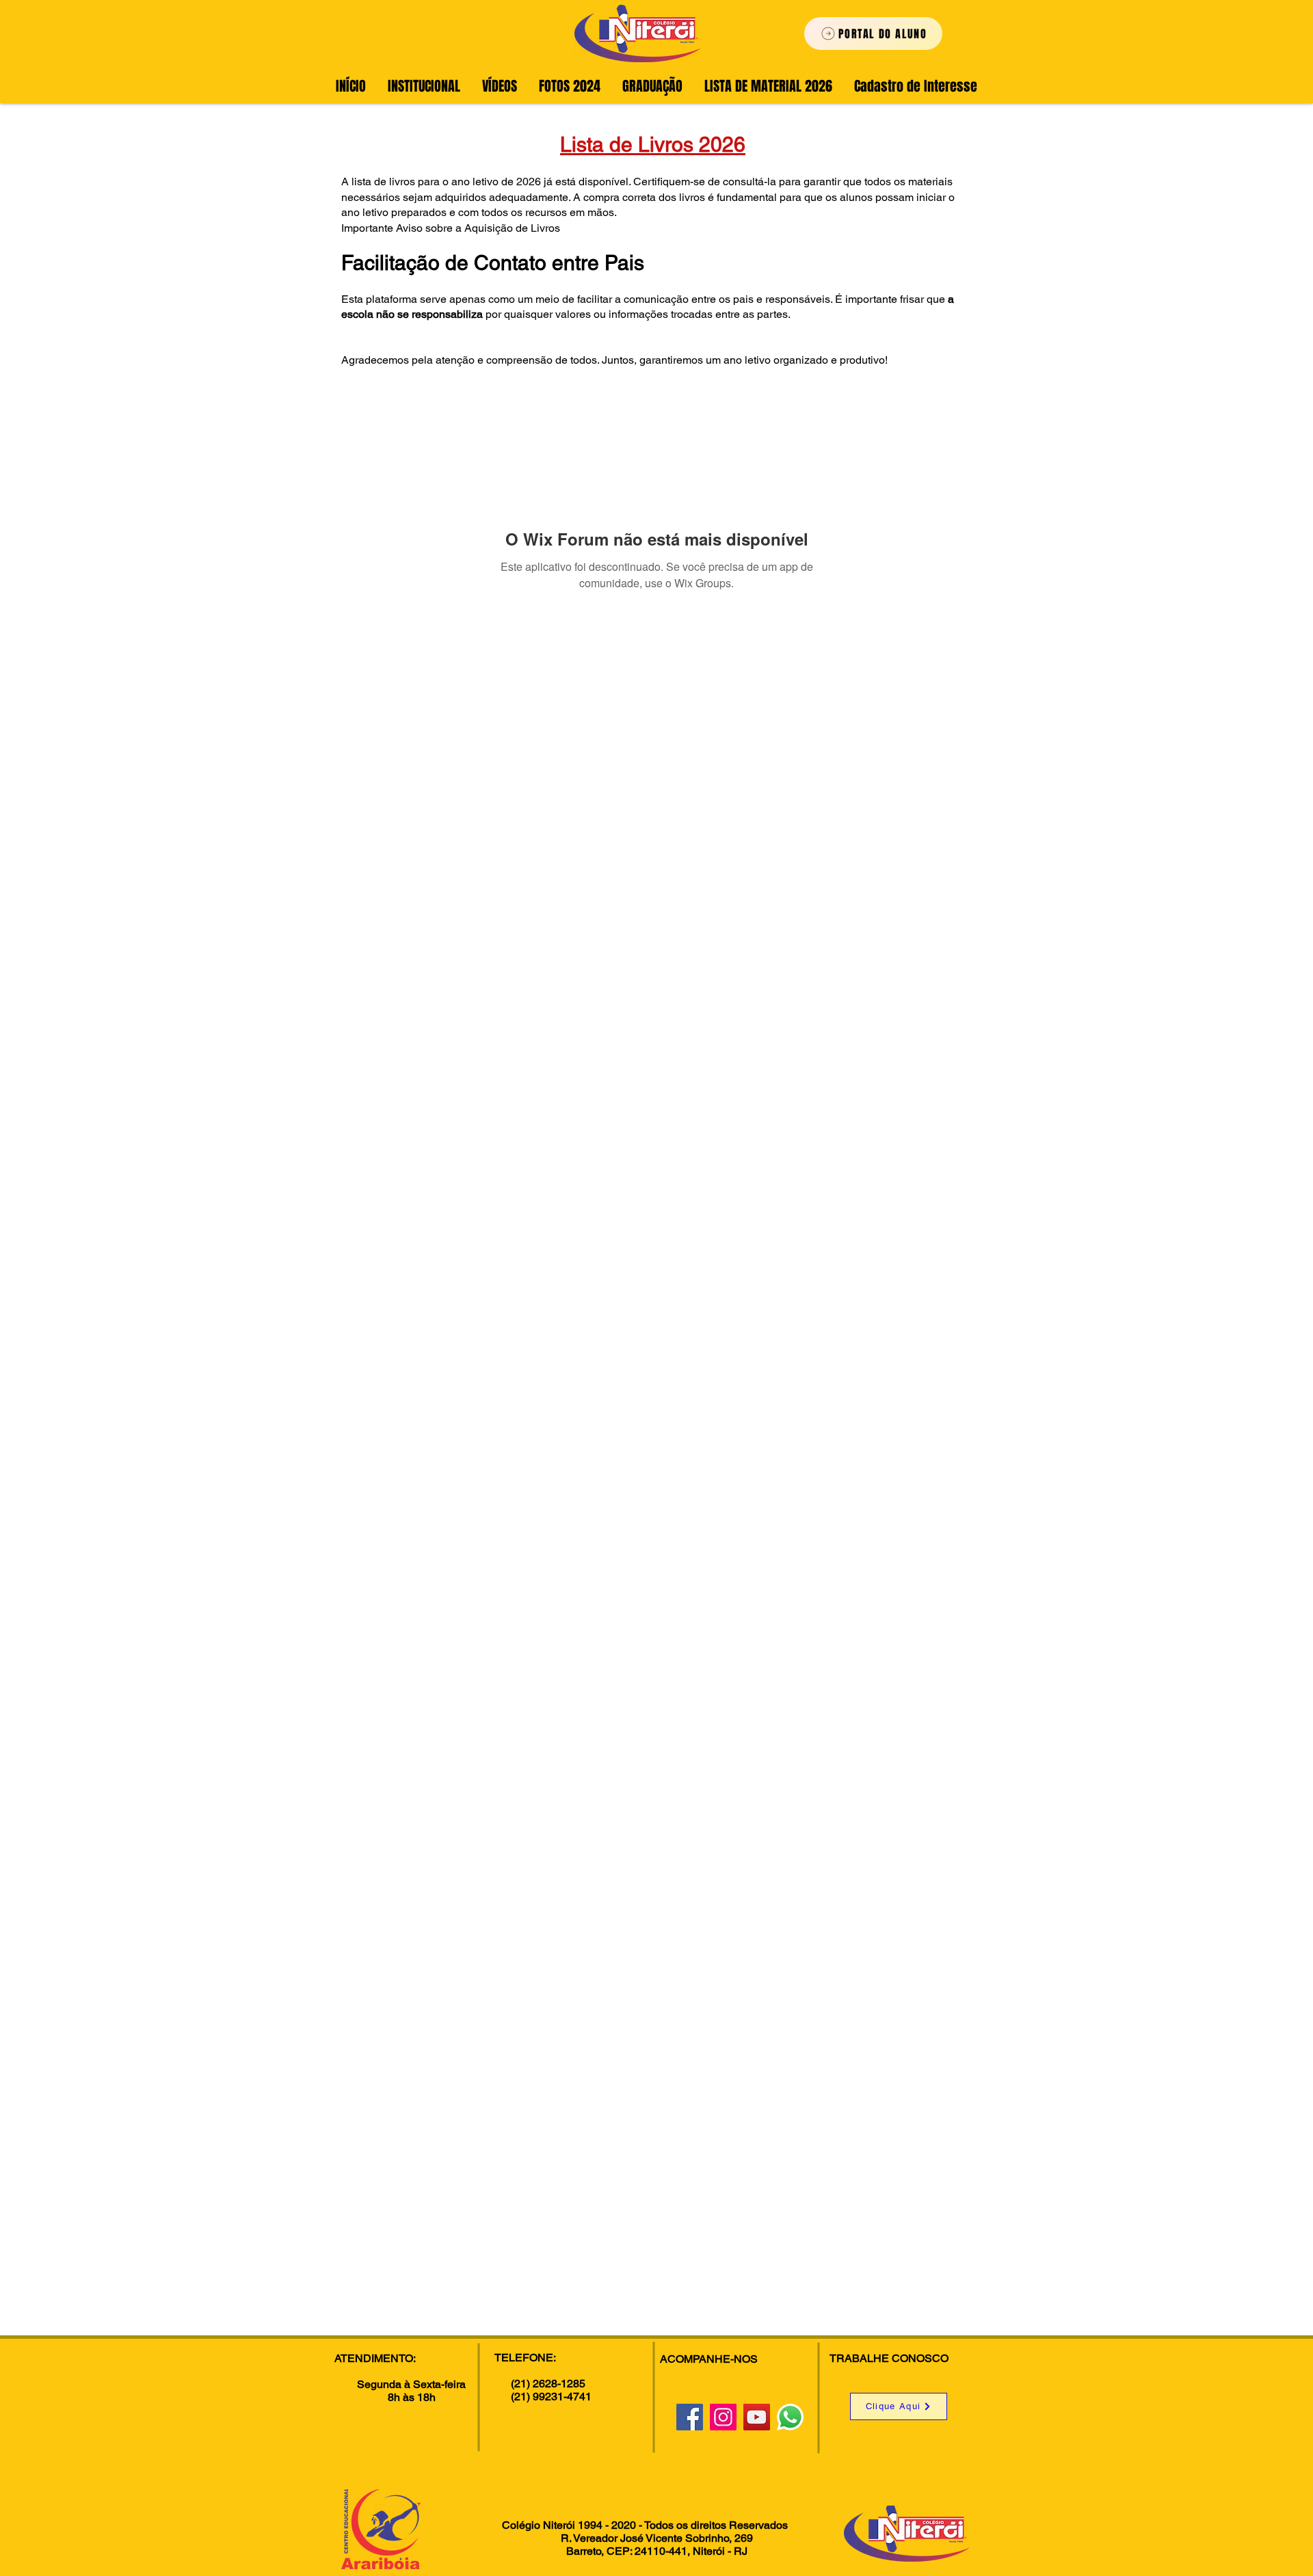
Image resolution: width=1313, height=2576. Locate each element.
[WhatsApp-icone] (790, 2417)
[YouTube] (757, 2417)
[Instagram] (723, 2417)
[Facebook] (690, 2417)
